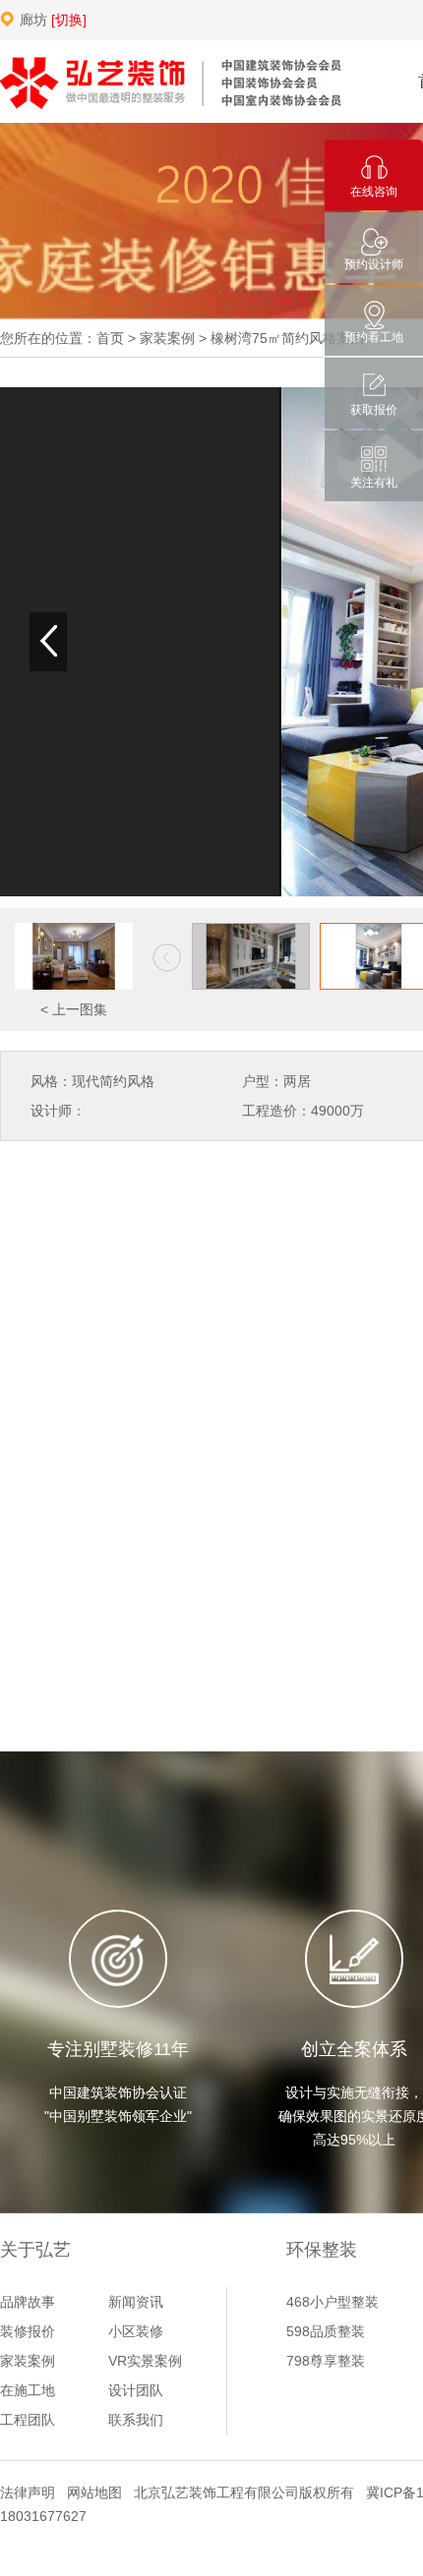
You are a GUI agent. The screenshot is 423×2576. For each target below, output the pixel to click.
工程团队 (28, 2420)
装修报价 (28, 2331)
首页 (110, 338)
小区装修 (136, 2331)
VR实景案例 (145, 2361)
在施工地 (28, 2390)
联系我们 (136, 2420)
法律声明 (28, 2492)
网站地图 (94, 2492)
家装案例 (167, 338)
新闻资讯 (136, 2302)
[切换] (69, 20)
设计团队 (136, 2390)
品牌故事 (28, 2302)
